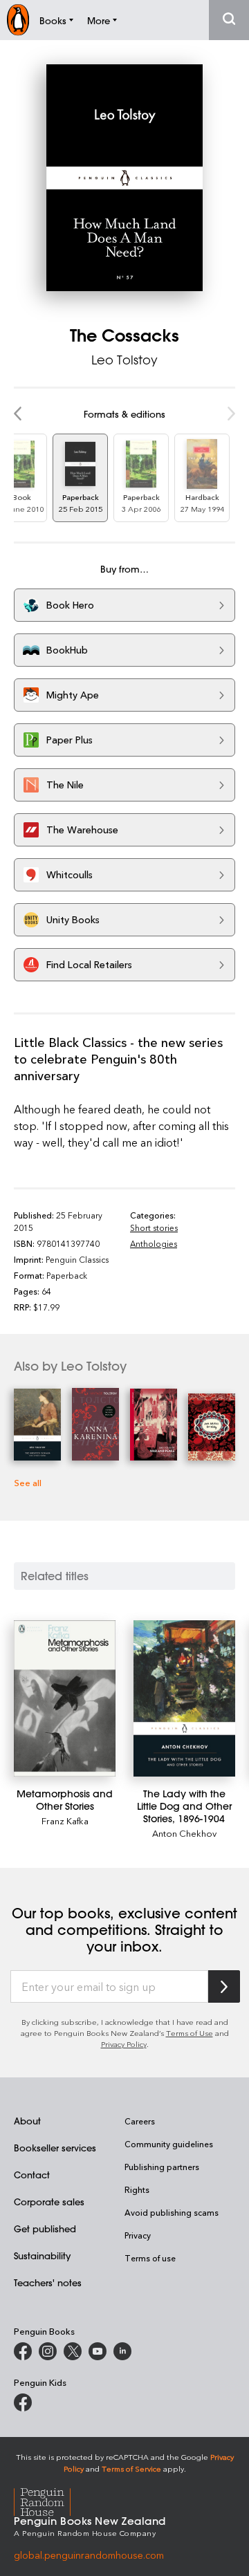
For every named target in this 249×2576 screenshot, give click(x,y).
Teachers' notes (48, 2282)
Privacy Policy (124, 2044)
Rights (137, 2189)
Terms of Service (131, 2468)
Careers (140, 2121)
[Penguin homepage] (18, 20)
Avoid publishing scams (172, 2212)
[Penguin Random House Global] (51, 2500)
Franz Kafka (65, 1820)
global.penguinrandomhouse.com (89, 2555)
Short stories (154, 1227)
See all (28, 1482)
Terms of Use (190, 2033)
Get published (45, 2228)
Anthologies (154, 1243)
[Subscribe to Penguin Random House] (224, 1986)
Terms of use (150, 2258)
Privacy (138, 2235)
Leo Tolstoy (124, 360)
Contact (32, 2175)
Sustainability (42, 2255)
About (27, 2121)
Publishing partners (162, 2167)
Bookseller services (55, 2148)
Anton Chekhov (184, 1833)
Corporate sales (49, 2202)
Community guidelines (169, 2144)
